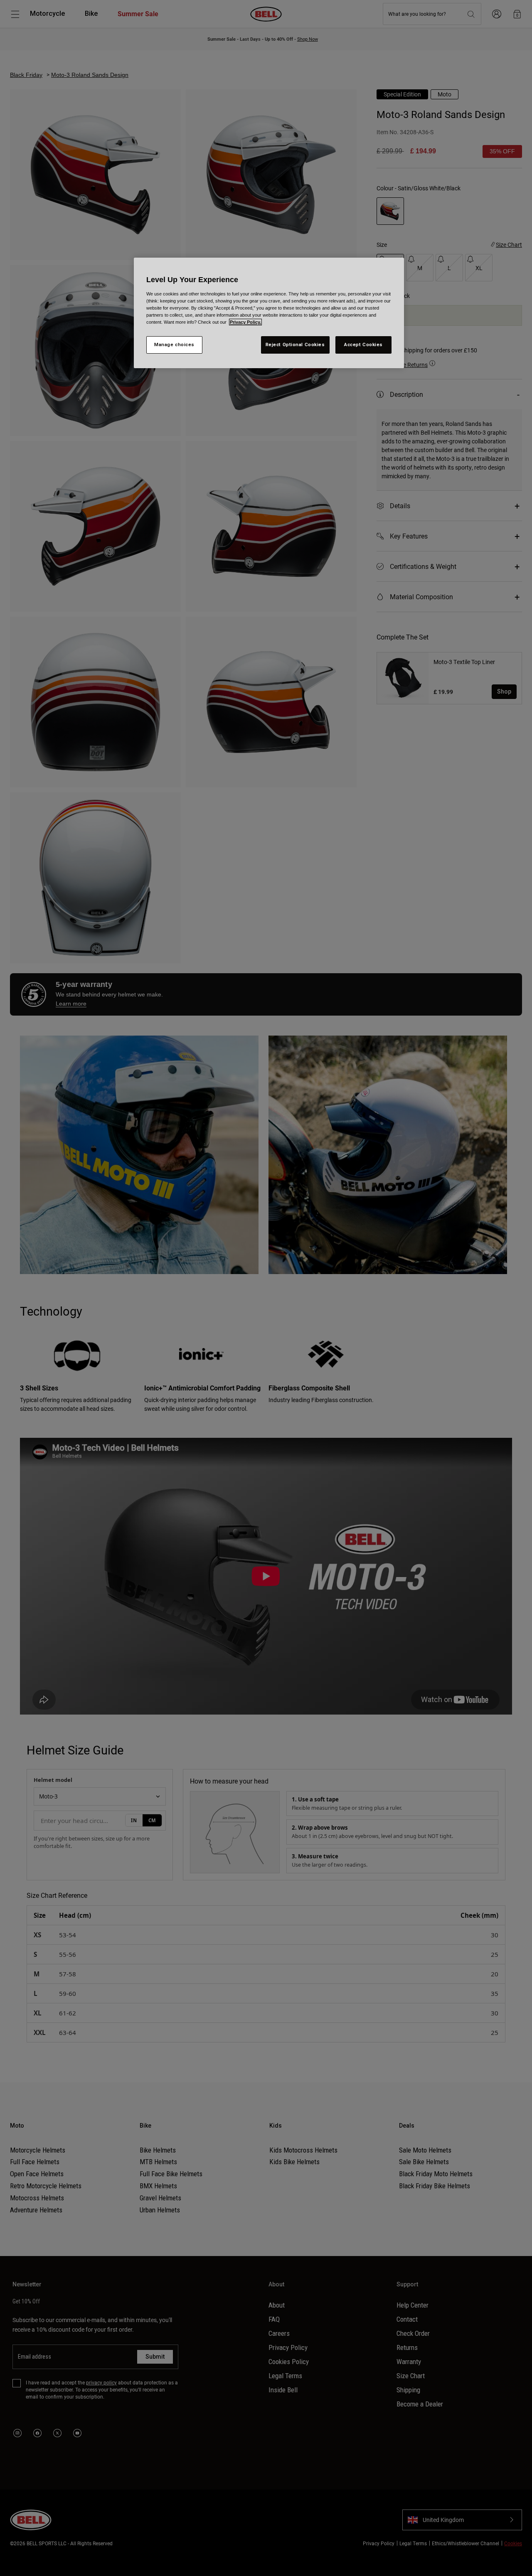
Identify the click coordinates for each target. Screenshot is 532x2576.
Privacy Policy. (245, 322)
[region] (269, 313)
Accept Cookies (363, 344)
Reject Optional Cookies (295, 344)
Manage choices (174, 344)
